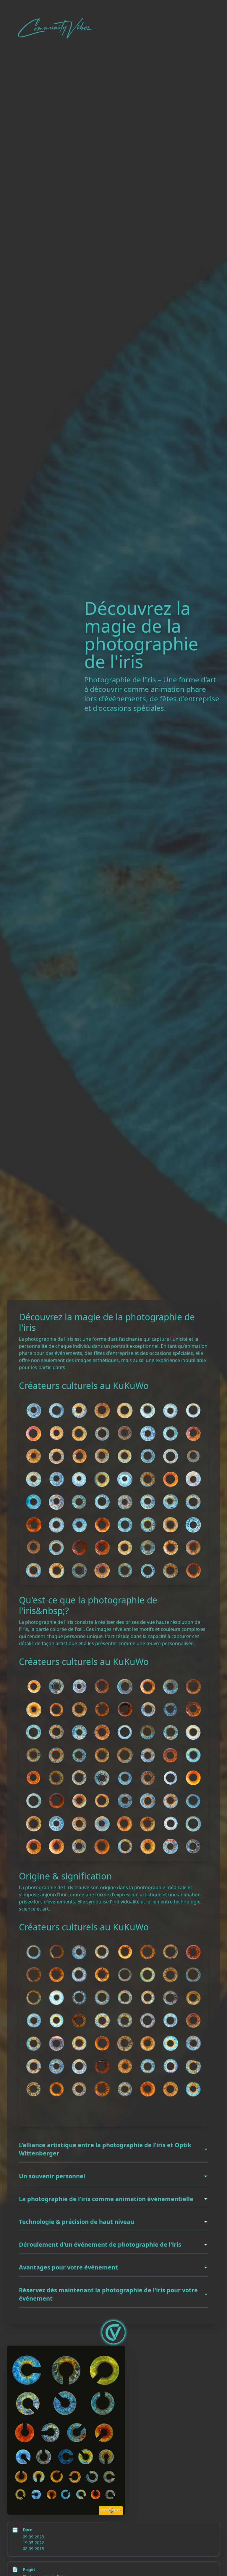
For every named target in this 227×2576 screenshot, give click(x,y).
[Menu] (113, 2332)
